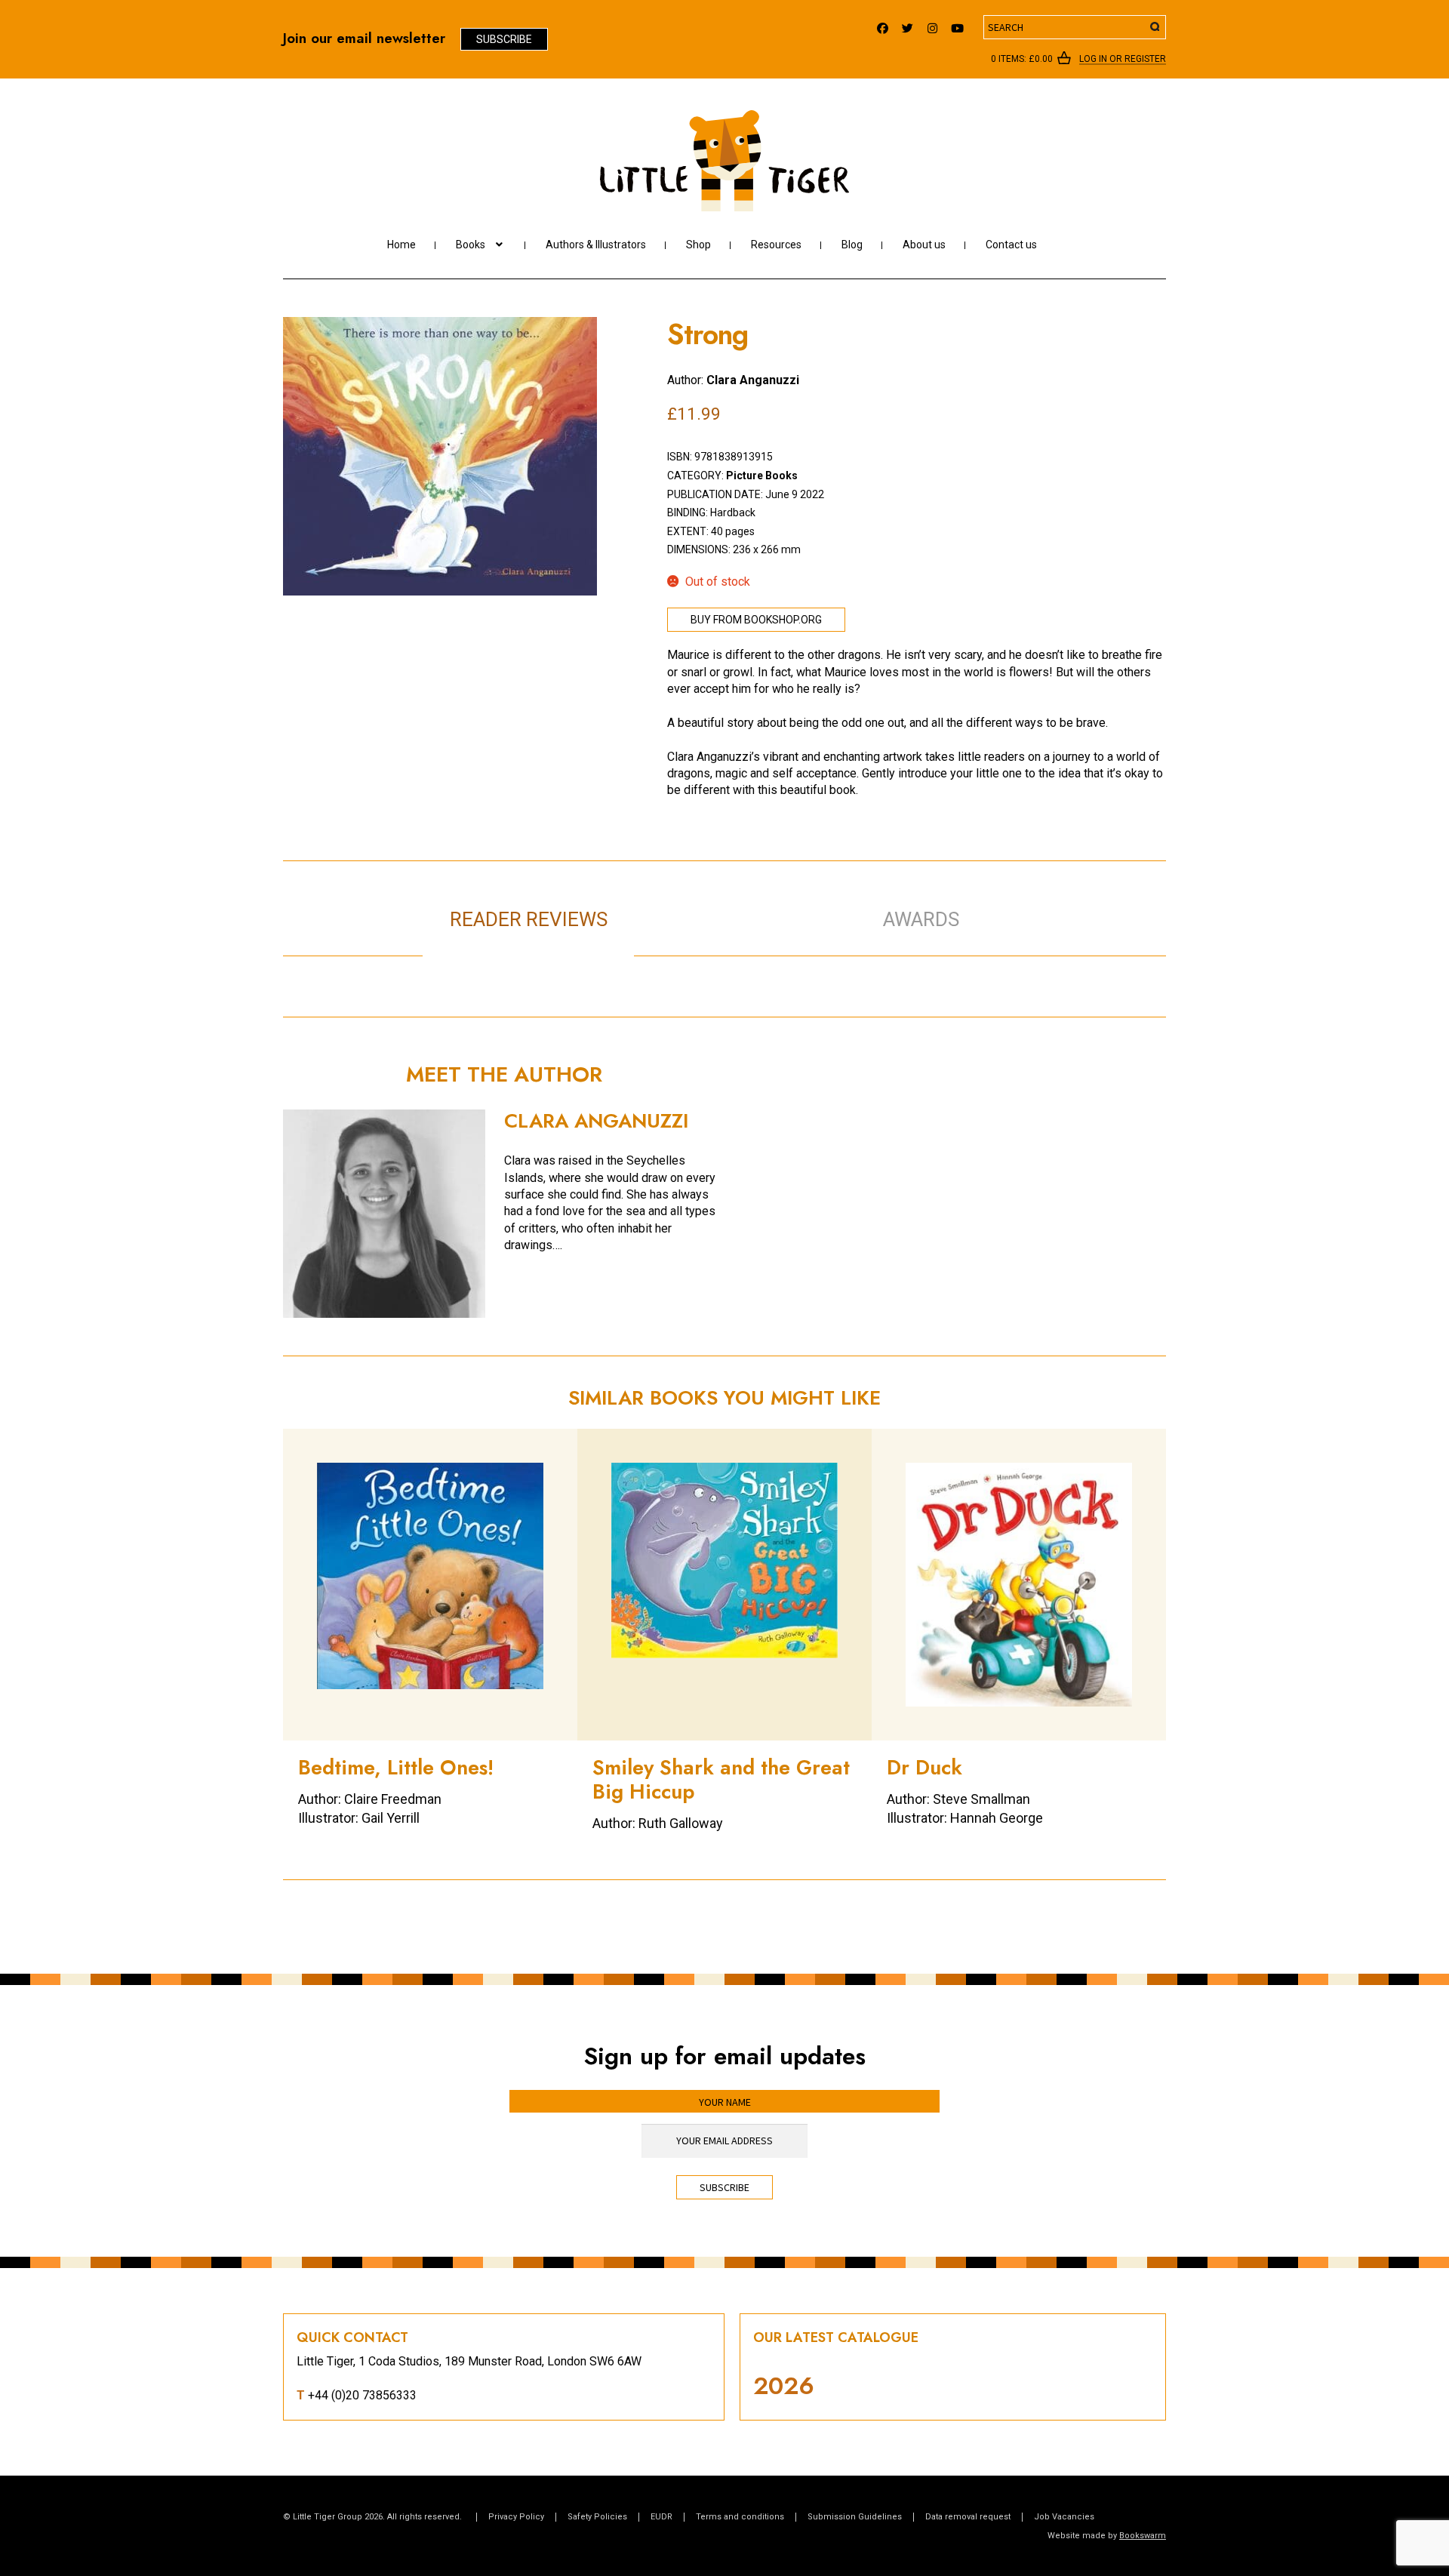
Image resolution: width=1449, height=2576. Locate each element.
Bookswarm (1143, 2536)
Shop (698, 245)
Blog (852, 245)
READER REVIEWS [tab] (529, 919)
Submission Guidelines (855, 2517)
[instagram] (932, 25)
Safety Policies (597, 2517)
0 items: (1022, 59)
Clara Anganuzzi (753, 380)
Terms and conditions (740, 2517)
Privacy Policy (516, 2517)
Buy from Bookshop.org (756, 620)
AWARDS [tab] (921, 919)
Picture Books (762, 475)
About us (924, 245)
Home (401, 245)
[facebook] (883, 25)
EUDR (661, 2517)
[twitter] (908, 25)
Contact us (1011, 245)
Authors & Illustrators (596, 245)
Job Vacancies (1064, 2517)
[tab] (740, 903)
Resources (776, 245)
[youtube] (957, 25)
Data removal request (968, 2517)
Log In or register (1123, 60)
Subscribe (504, 39)
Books (471, 245)
